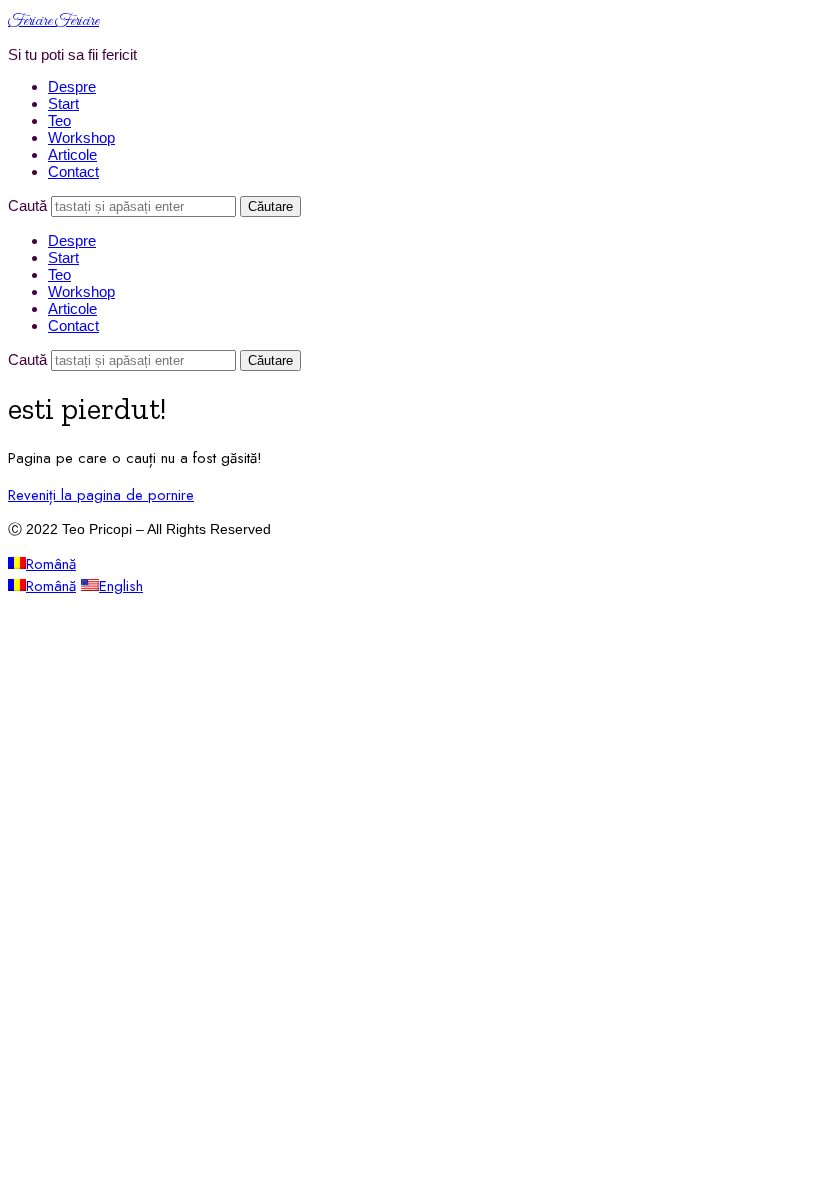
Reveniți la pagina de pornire (101, 495)
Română (51, 564)
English (121, 586)
